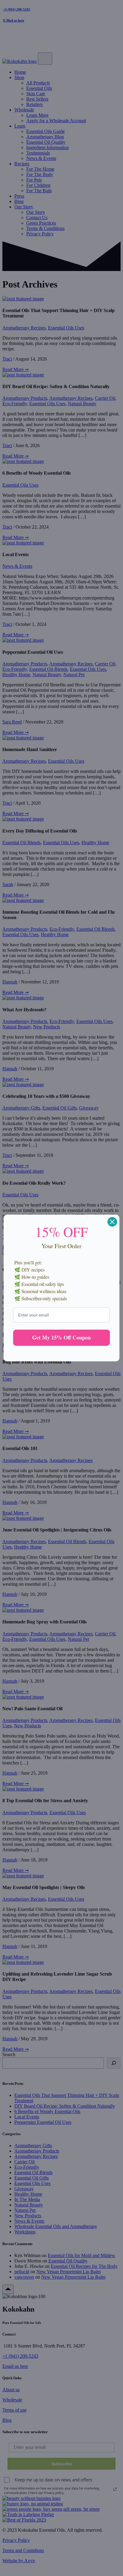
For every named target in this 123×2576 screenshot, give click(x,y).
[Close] (112, 1222)
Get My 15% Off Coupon (61, 1337)
